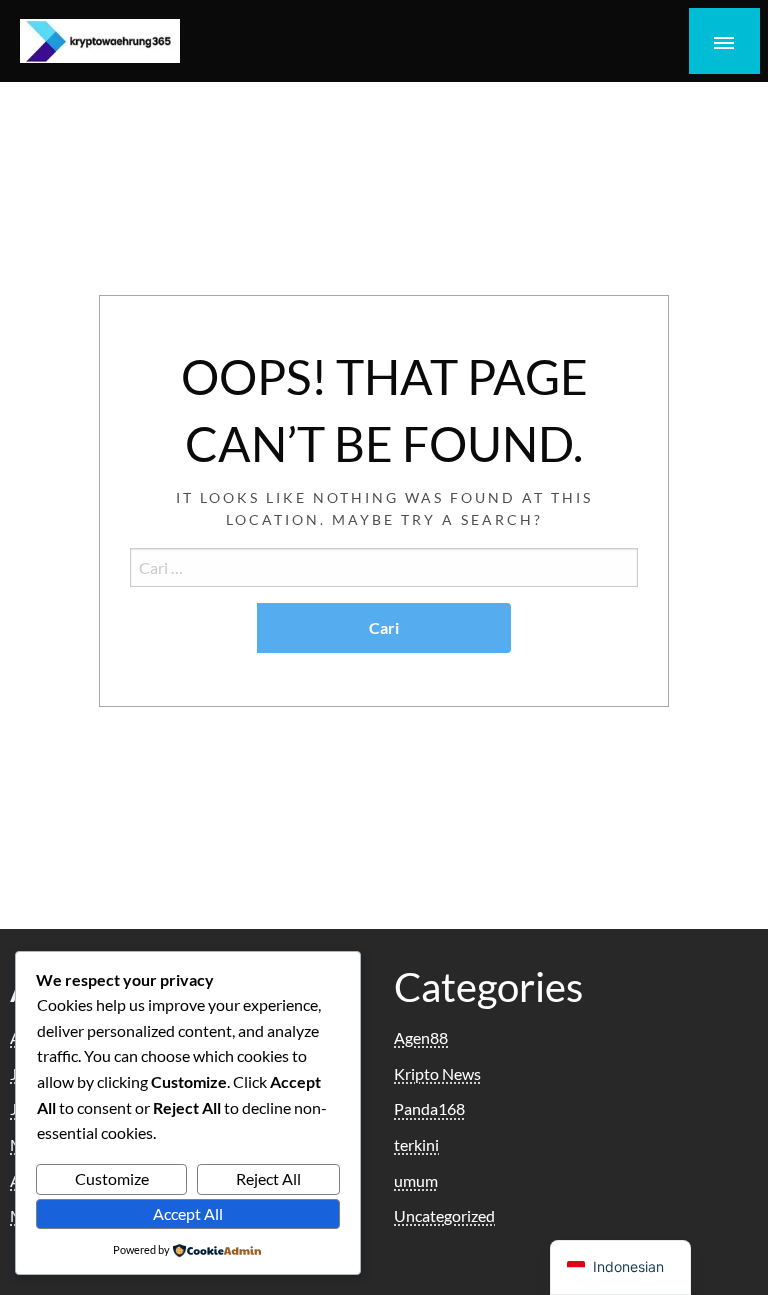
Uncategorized (444, 1215)
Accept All (188, 1213)
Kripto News (437, 1073)
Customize (112, 1178)
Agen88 (421, 1037)
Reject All (268, 1178)
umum (416, 1180)
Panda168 (429, 1108)
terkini (416, 1144)
